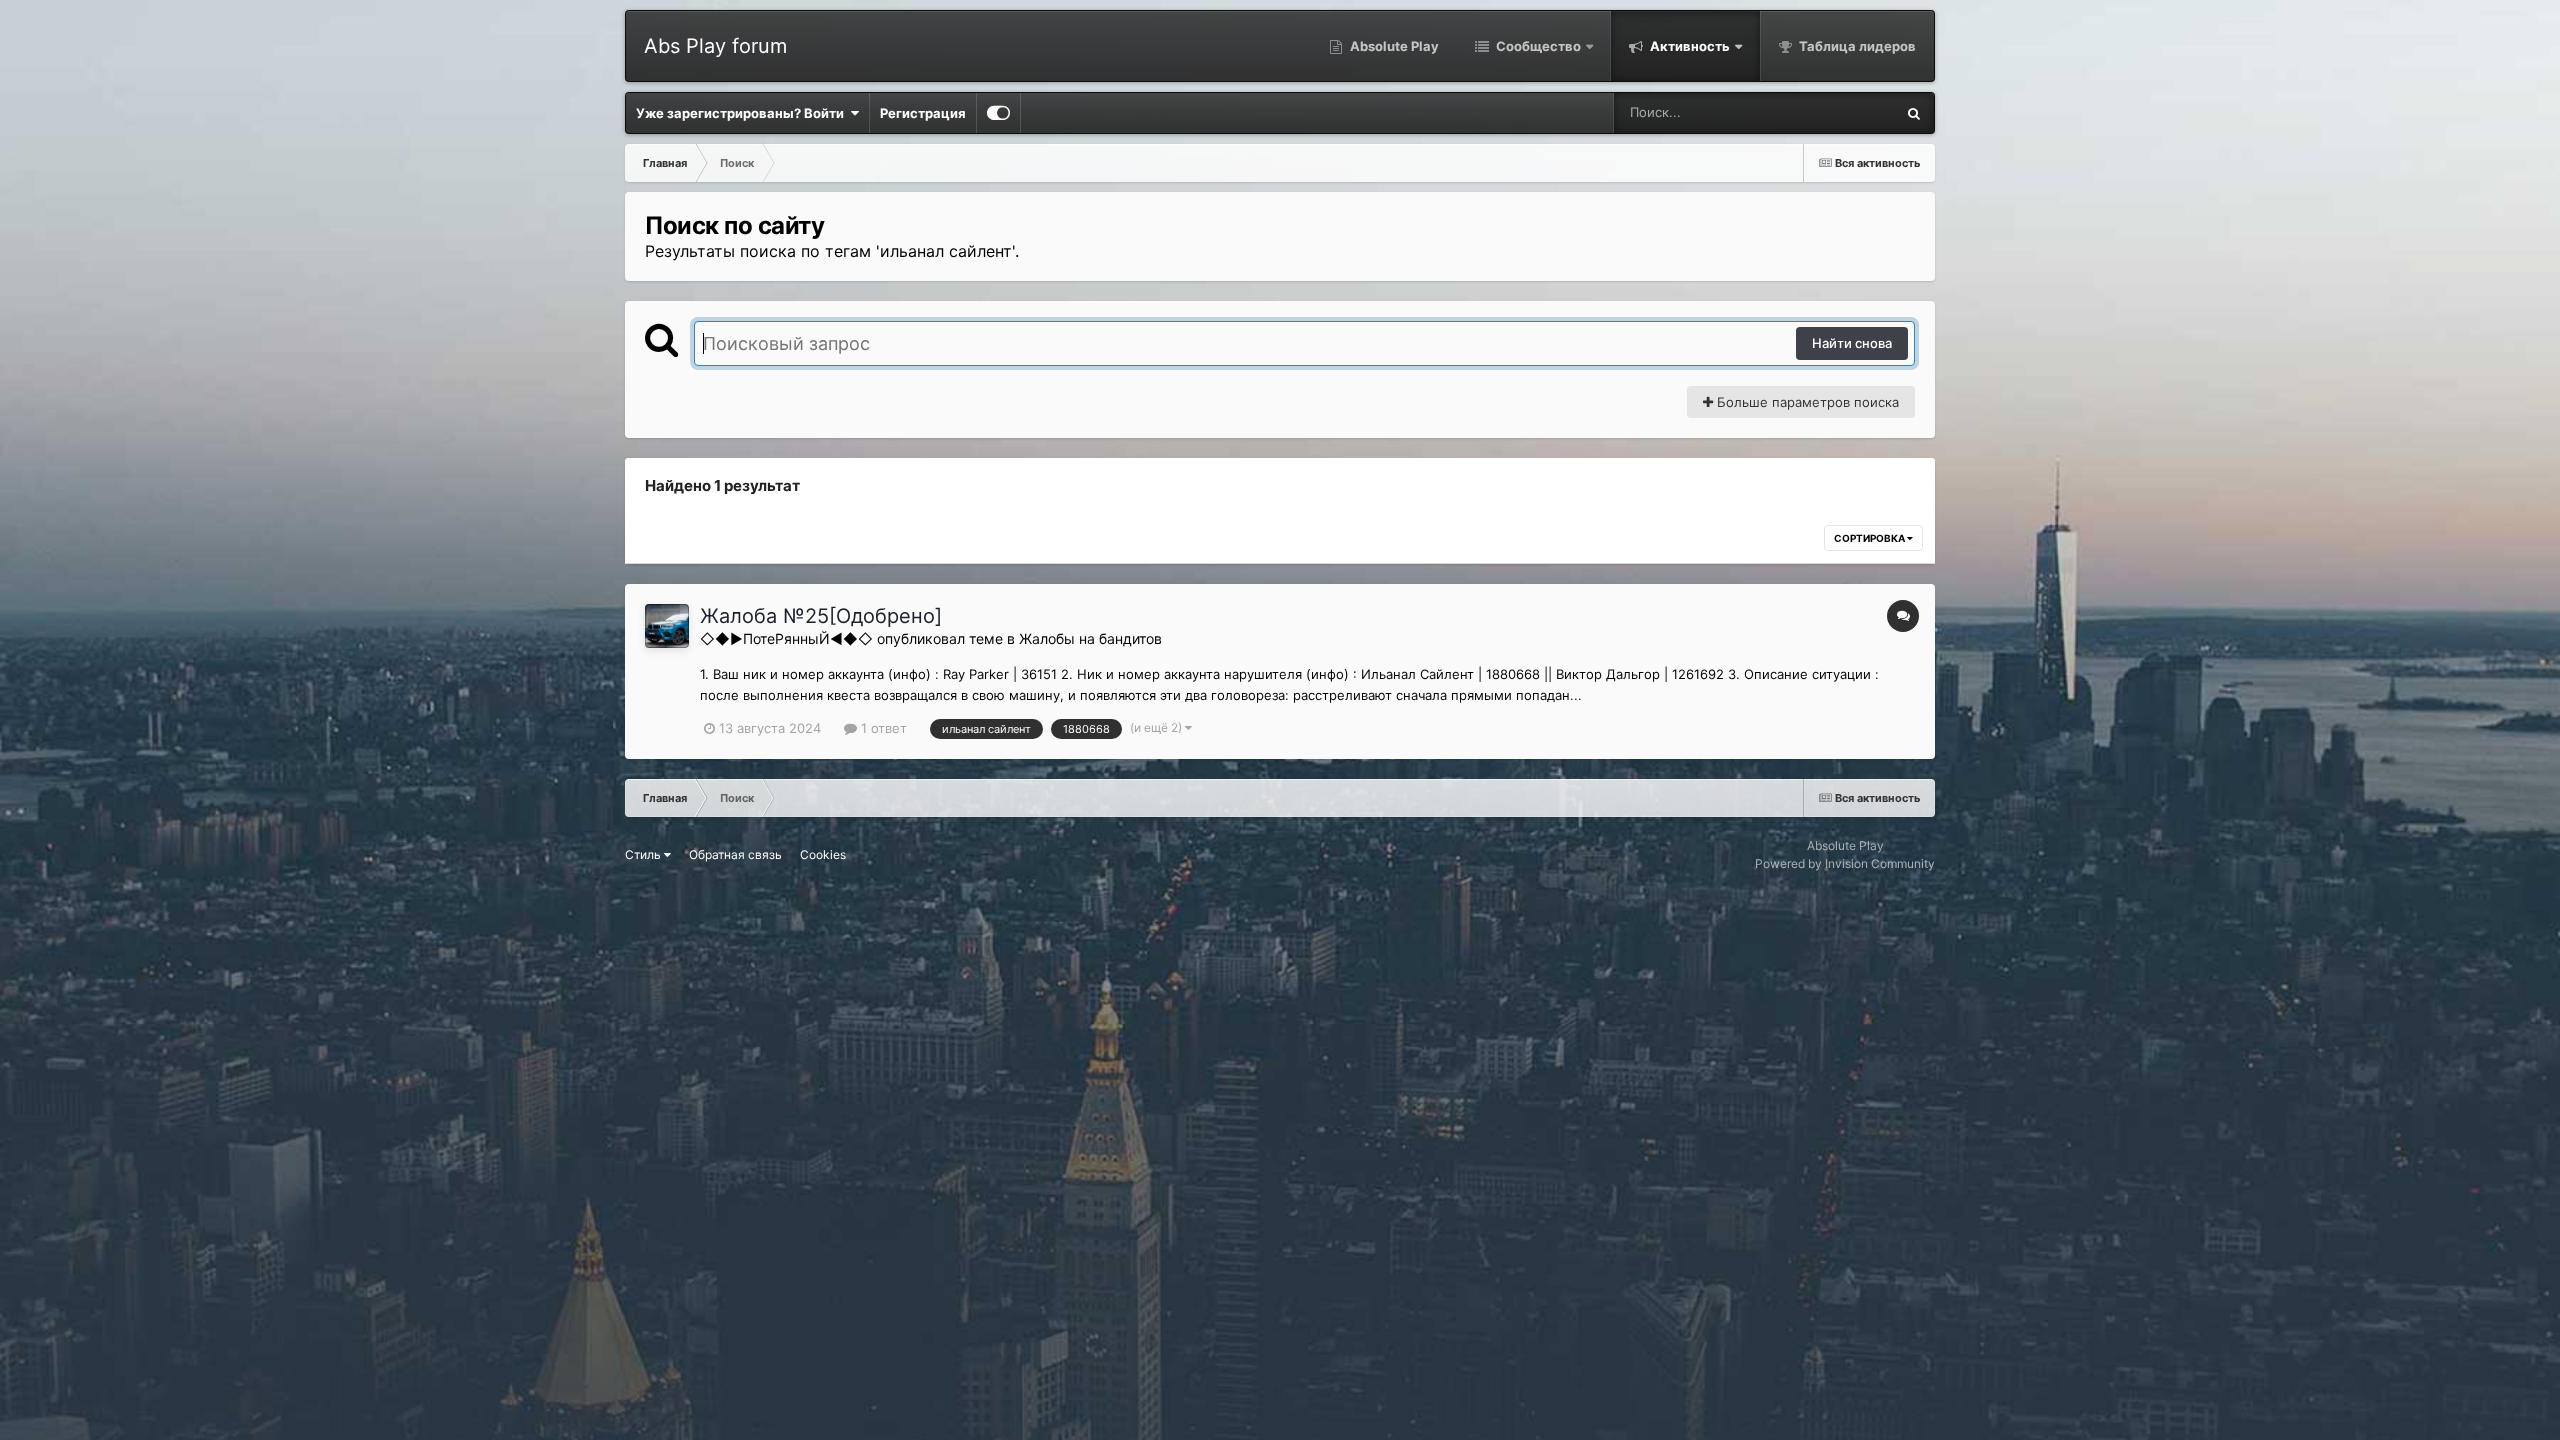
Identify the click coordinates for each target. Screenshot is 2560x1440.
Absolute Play (1393, 46)
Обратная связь (735, 854)
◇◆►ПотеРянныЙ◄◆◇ (786, 638)
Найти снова (1852, 343)
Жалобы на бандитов (1090, 638)
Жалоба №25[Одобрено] (821, 616)
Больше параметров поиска (1806, 402)
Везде (1849, 112)
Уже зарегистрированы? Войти (743, 113)
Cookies (823, 854)
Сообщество (1537, 46)
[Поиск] (1914, 113)
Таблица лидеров (1856, 46)
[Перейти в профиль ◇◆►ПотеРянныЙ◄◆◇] (667, 626)
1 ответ (882, 728)
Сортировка (1870, 538)
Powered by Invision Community (1845, 863)
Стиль (644, 854)
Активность (1688, 46)
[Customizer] (998, 113)
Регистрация (923, 113)
